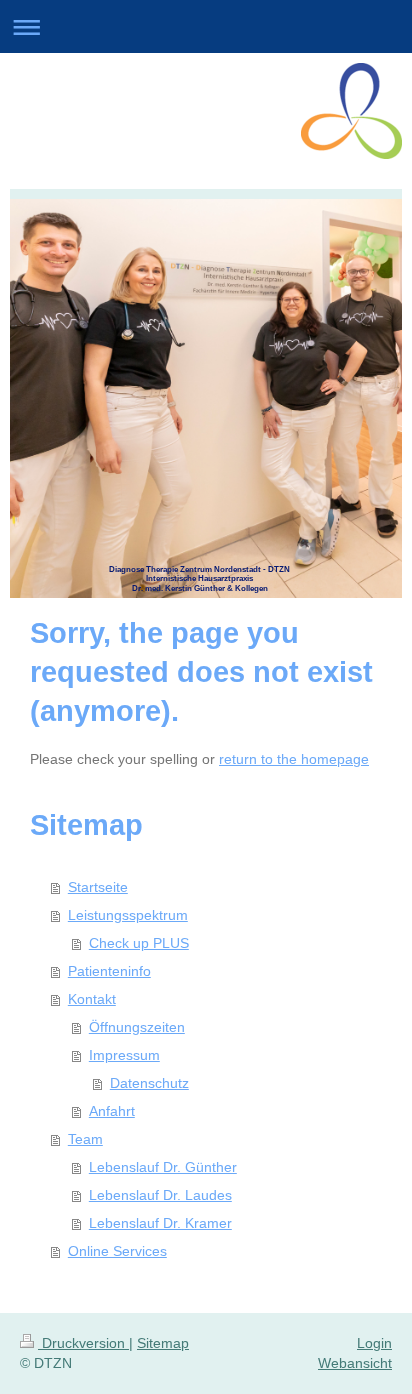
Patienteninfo (109, 971)
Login (374, 1343)
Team (85, 1139)
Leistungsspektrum (128, 915)
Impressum (124, 1055)
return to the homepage (294, 759)
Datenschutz (149, 1083)
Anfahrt (112, 1111)
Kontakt (92, 999)
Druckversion (83, 1343)
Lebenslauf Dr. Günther (163, 1167)
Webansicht (355, 1363)
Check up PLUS (139, 943)
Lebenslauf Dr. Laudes (160, 1195)
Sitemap (163, 1343)
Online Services (117, 1251)
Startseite (98, 887)
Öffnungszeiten (137, 1027)
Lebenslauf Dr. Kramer (160, 1223)
